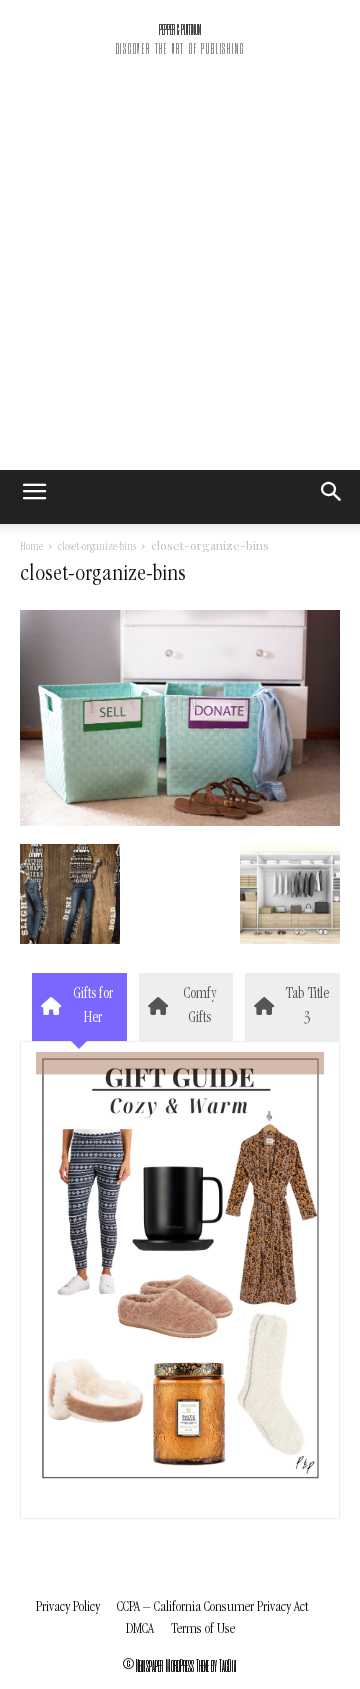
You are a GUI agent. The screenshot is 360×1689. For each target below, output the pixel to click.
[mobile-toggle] (34, 497)
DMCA (140, 1629)
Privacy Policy (68, 1607)
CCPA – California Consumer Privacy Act (212, 1607)
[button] (332, 497)
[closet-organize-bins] (180, 823)
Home (31, 548)
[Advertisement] (180, 280)
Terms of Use (203, 1629)
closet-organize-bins (97, 548)
